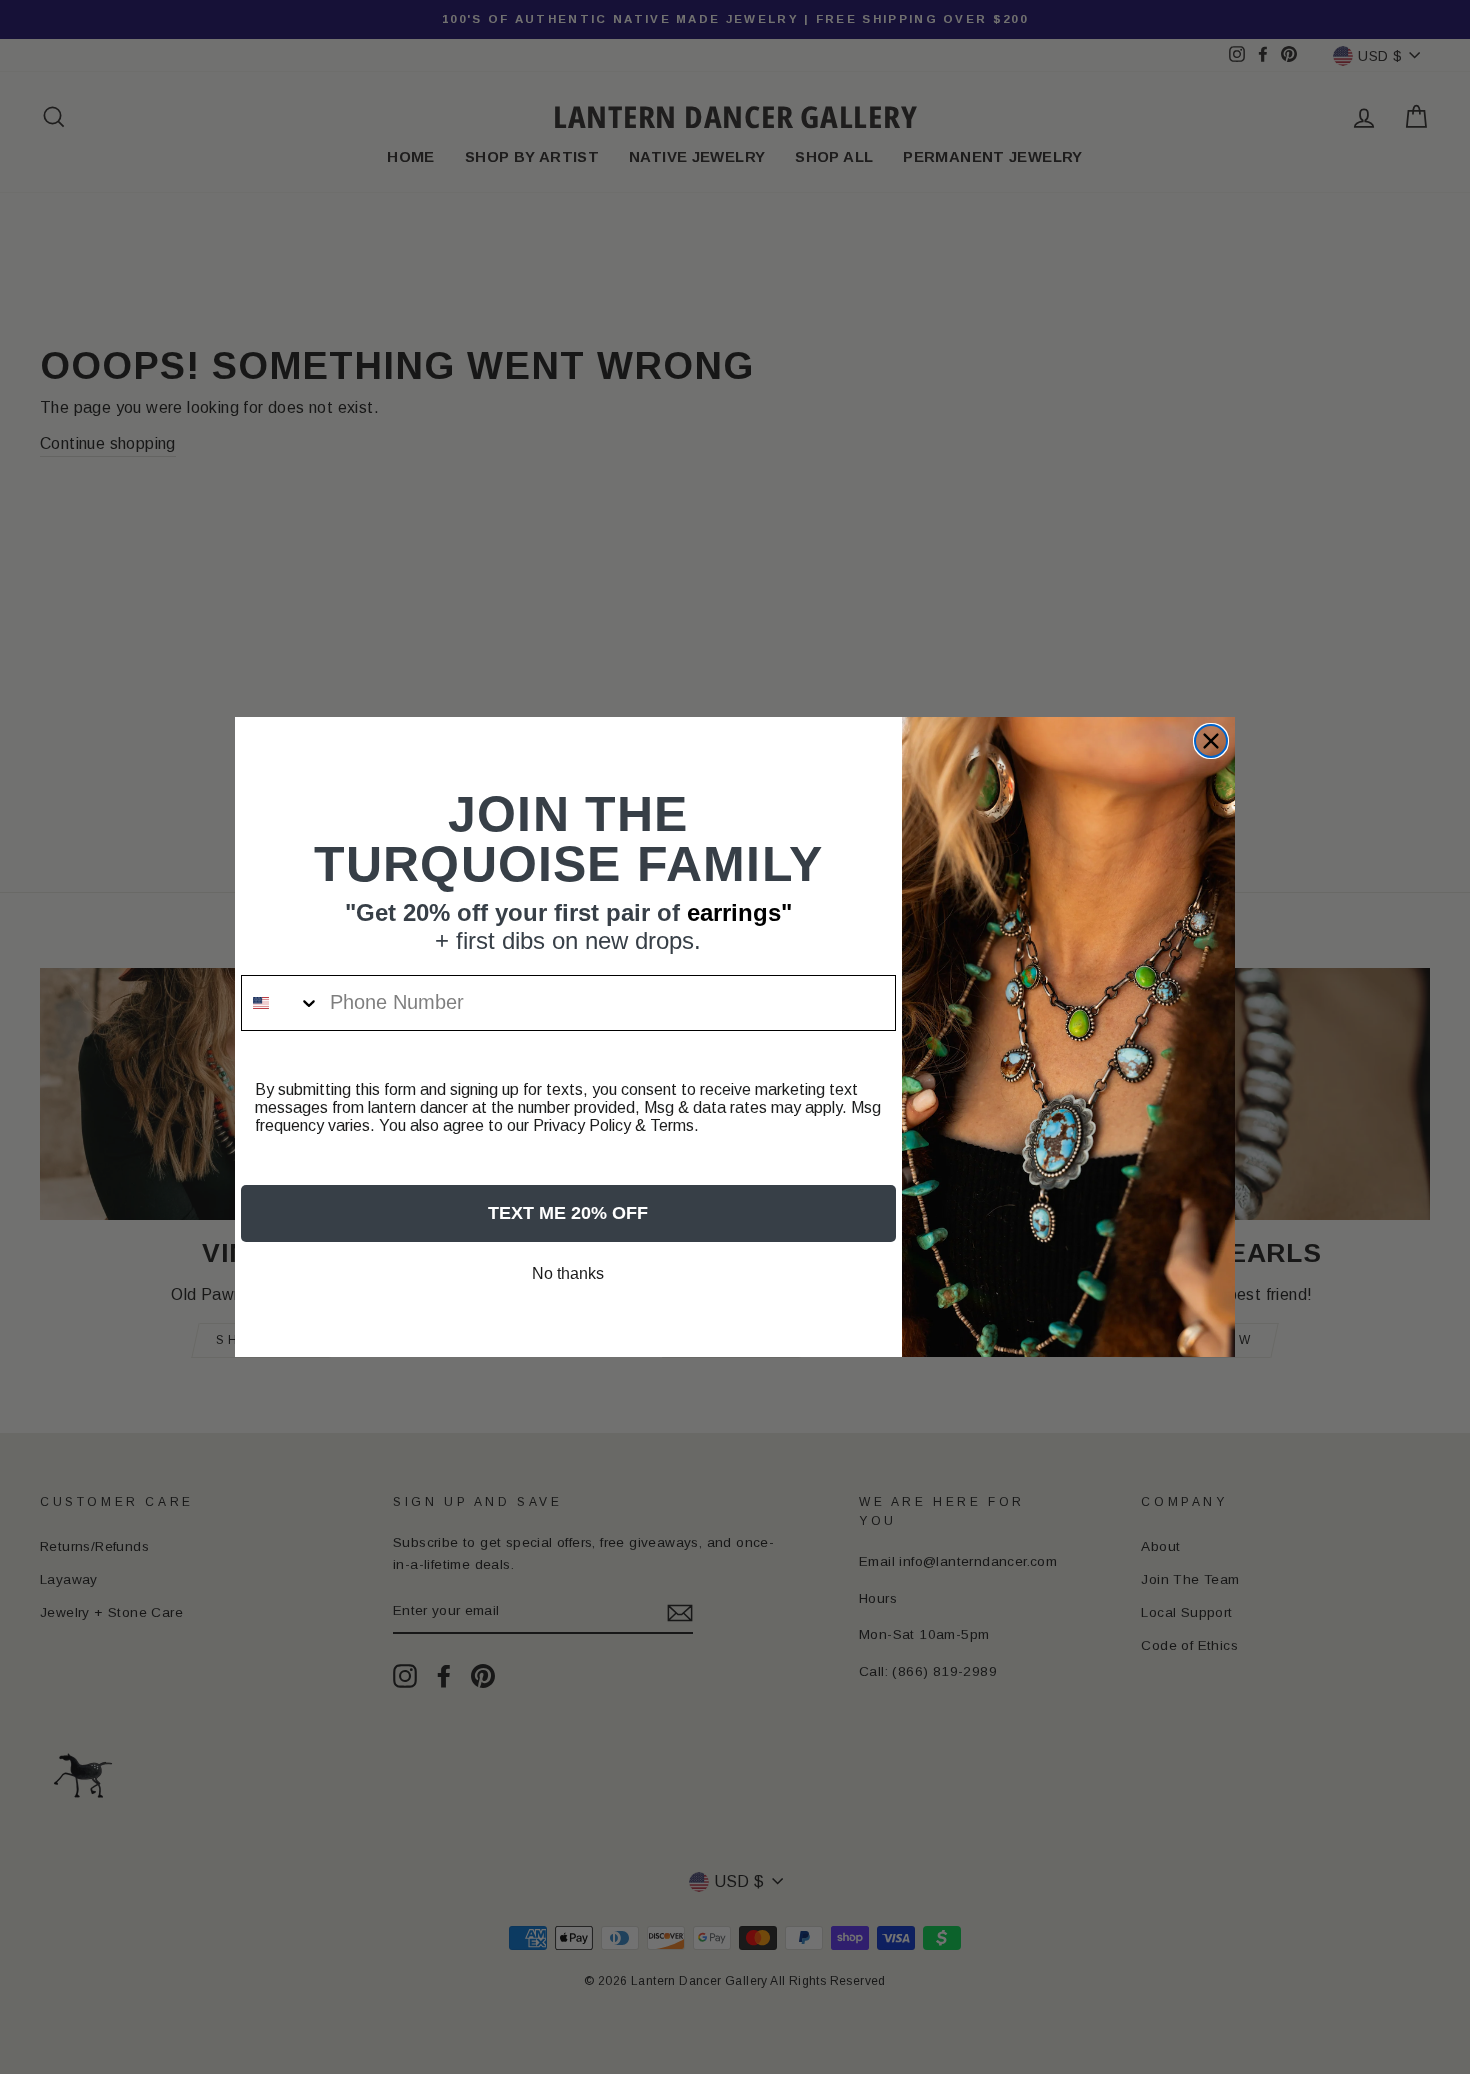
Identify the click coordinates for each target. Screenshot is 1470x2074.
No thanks (568, 1273)
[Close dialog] (1211, 741)
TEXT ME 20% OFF (568, 1213)
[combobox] (281, 1003)
